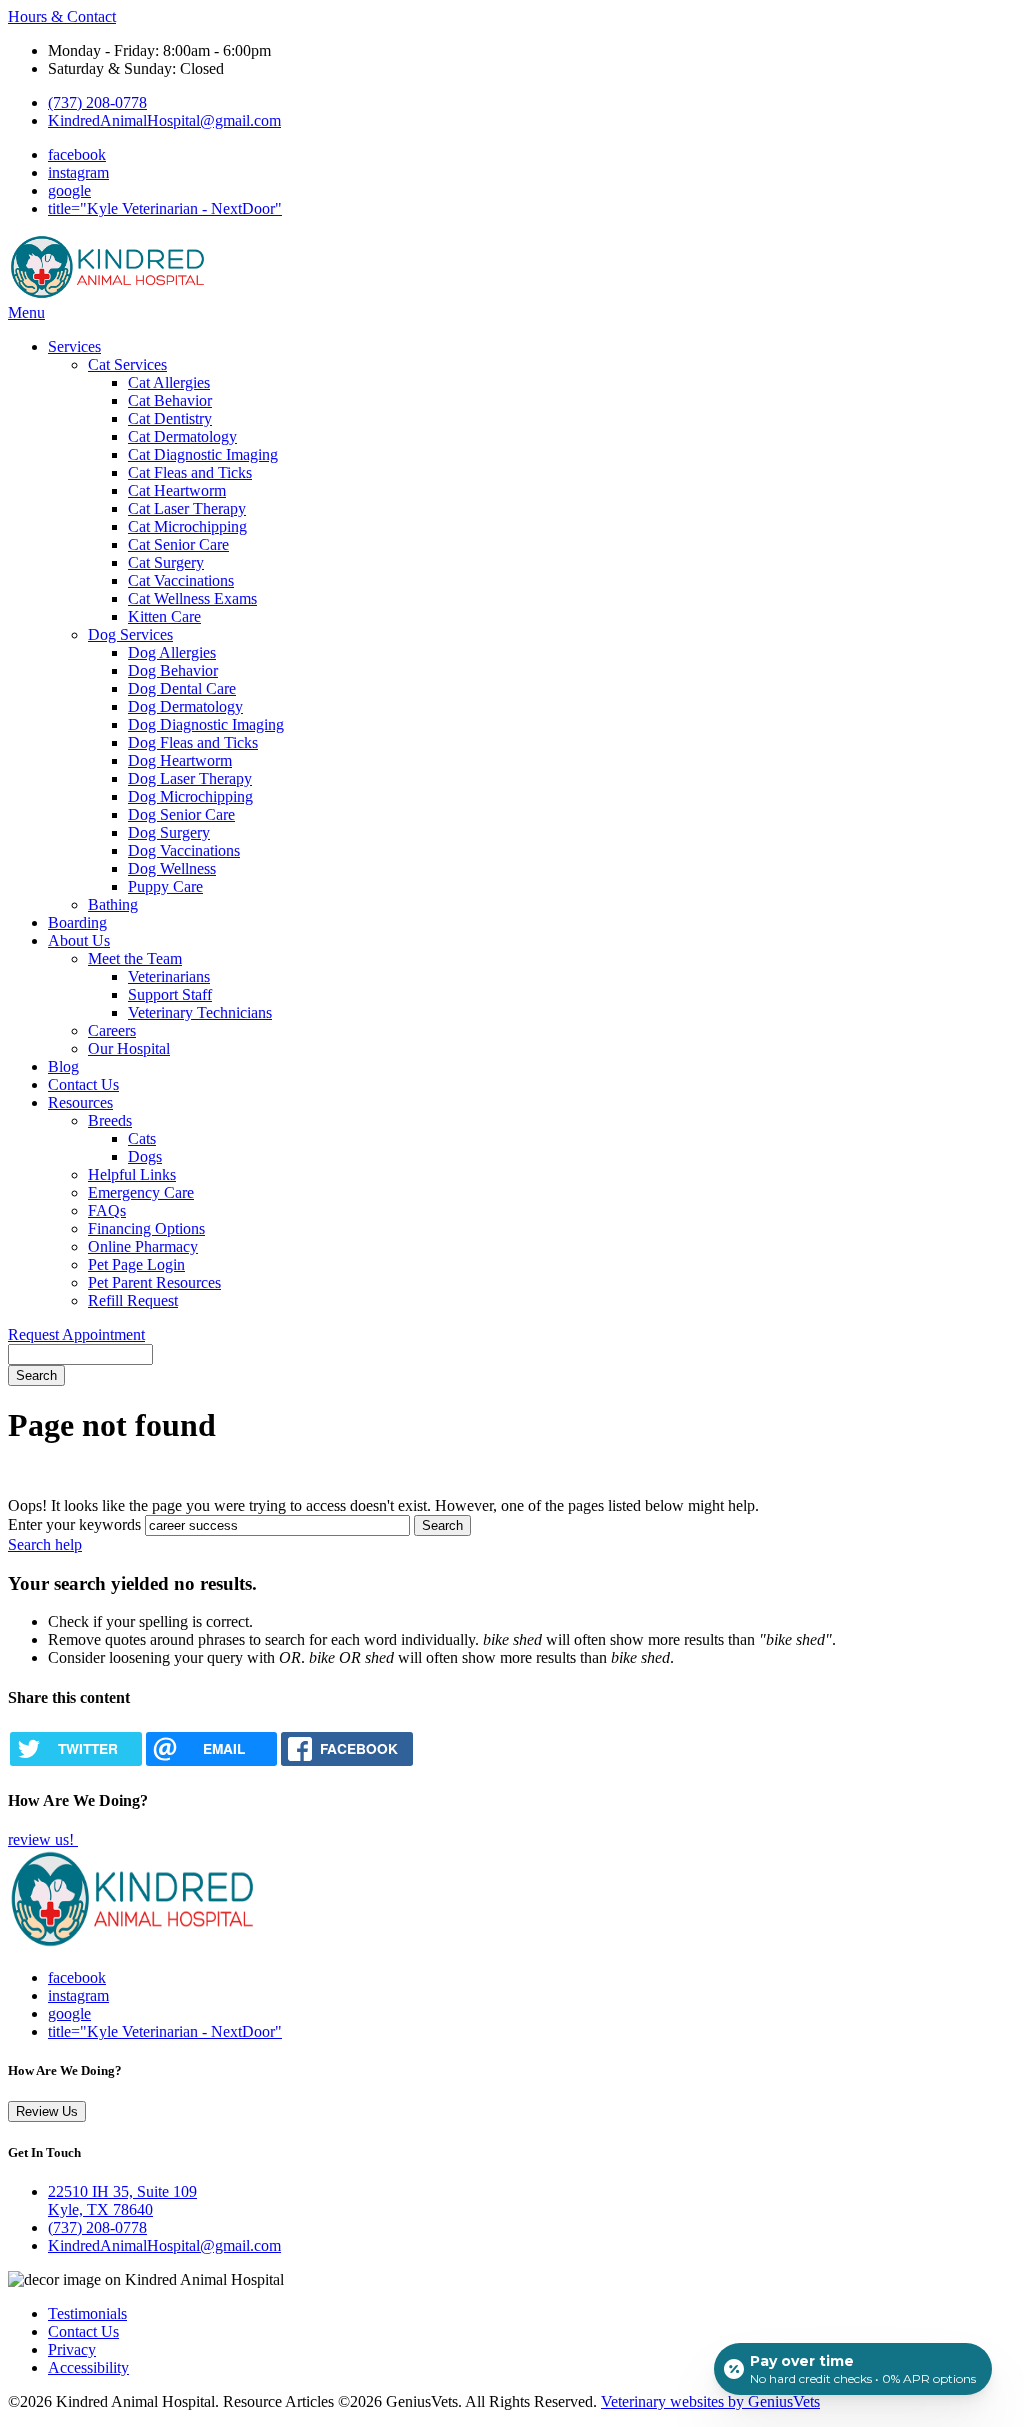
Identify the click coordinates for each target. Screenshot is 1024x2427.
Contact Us (83, 1084)
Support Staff (170, 994)
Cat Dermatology (182, 436)
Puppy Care (165, 886)
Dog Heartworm (180, 760)
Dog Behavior (173, 670)
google (69, 190)
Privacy (72, 2349)
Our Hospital (129, 1048)
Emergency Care (141, 1192)
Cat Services (127, 364)
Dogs (145, 1156)
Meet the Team (135, 958)
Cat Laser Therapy (187, 508)
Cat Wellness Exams (192, 598)
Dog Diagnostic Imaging (206, 724)
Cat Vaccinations (181, 580)
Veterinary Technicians (200, 1012)
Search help (45, 1544)
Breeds (110, 1120)
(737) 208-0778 (97, 102)
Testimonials (87, 2313)
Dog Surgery (169, 832)
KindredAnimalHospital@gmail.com (164, 120)
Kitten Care (164, 616)
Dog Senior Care (181, 814)
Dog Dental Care (182, 688)
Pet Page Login (136, 1264)
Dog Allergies (172, 652)
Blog (63, 1066)
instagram (78, 172)
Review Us (47, 2111)
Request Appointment (76, 1334)
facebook (77, 154)
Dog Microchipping (190, 796)
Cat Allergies (169, 382)
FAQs (107, 1210)
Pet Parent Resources (154, 1282)
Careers (112, 1030)
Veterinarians (169, 976)
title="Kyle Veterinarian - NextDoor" (165, 208)
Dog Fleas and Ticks (193, 742)
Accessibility (88, 2367)
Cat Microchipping (187, 526)
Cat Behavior (170, 400)
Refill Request (133, 1300)
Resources (80, 1102)
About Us (79, 940)
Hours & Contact (62, 16)
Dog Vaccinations (184, 850)
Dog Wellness (172, 868)
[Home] (108, 294)
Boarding (77, 922)
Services (74, 346)
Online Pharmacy (143, 1246)
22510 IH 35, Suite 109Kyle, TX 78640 (122, 2200)
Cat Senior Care (178, 544)
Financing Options (146, 1228)
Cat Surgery (166, 562)
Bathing (113, 904)
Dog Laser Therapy (190, 778)
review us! (43, 1839)
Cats (142, 1138)
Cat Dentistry (170, 418)
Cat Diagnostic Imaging (203, 454)
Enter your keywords (74, 1524)
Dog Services (130, 634)
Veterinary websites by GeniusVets (710, 2401)
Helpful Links (132, 1174)
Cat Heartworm (177, 490)
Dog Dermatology (185, 706)
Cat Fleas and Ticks (190, 472)
